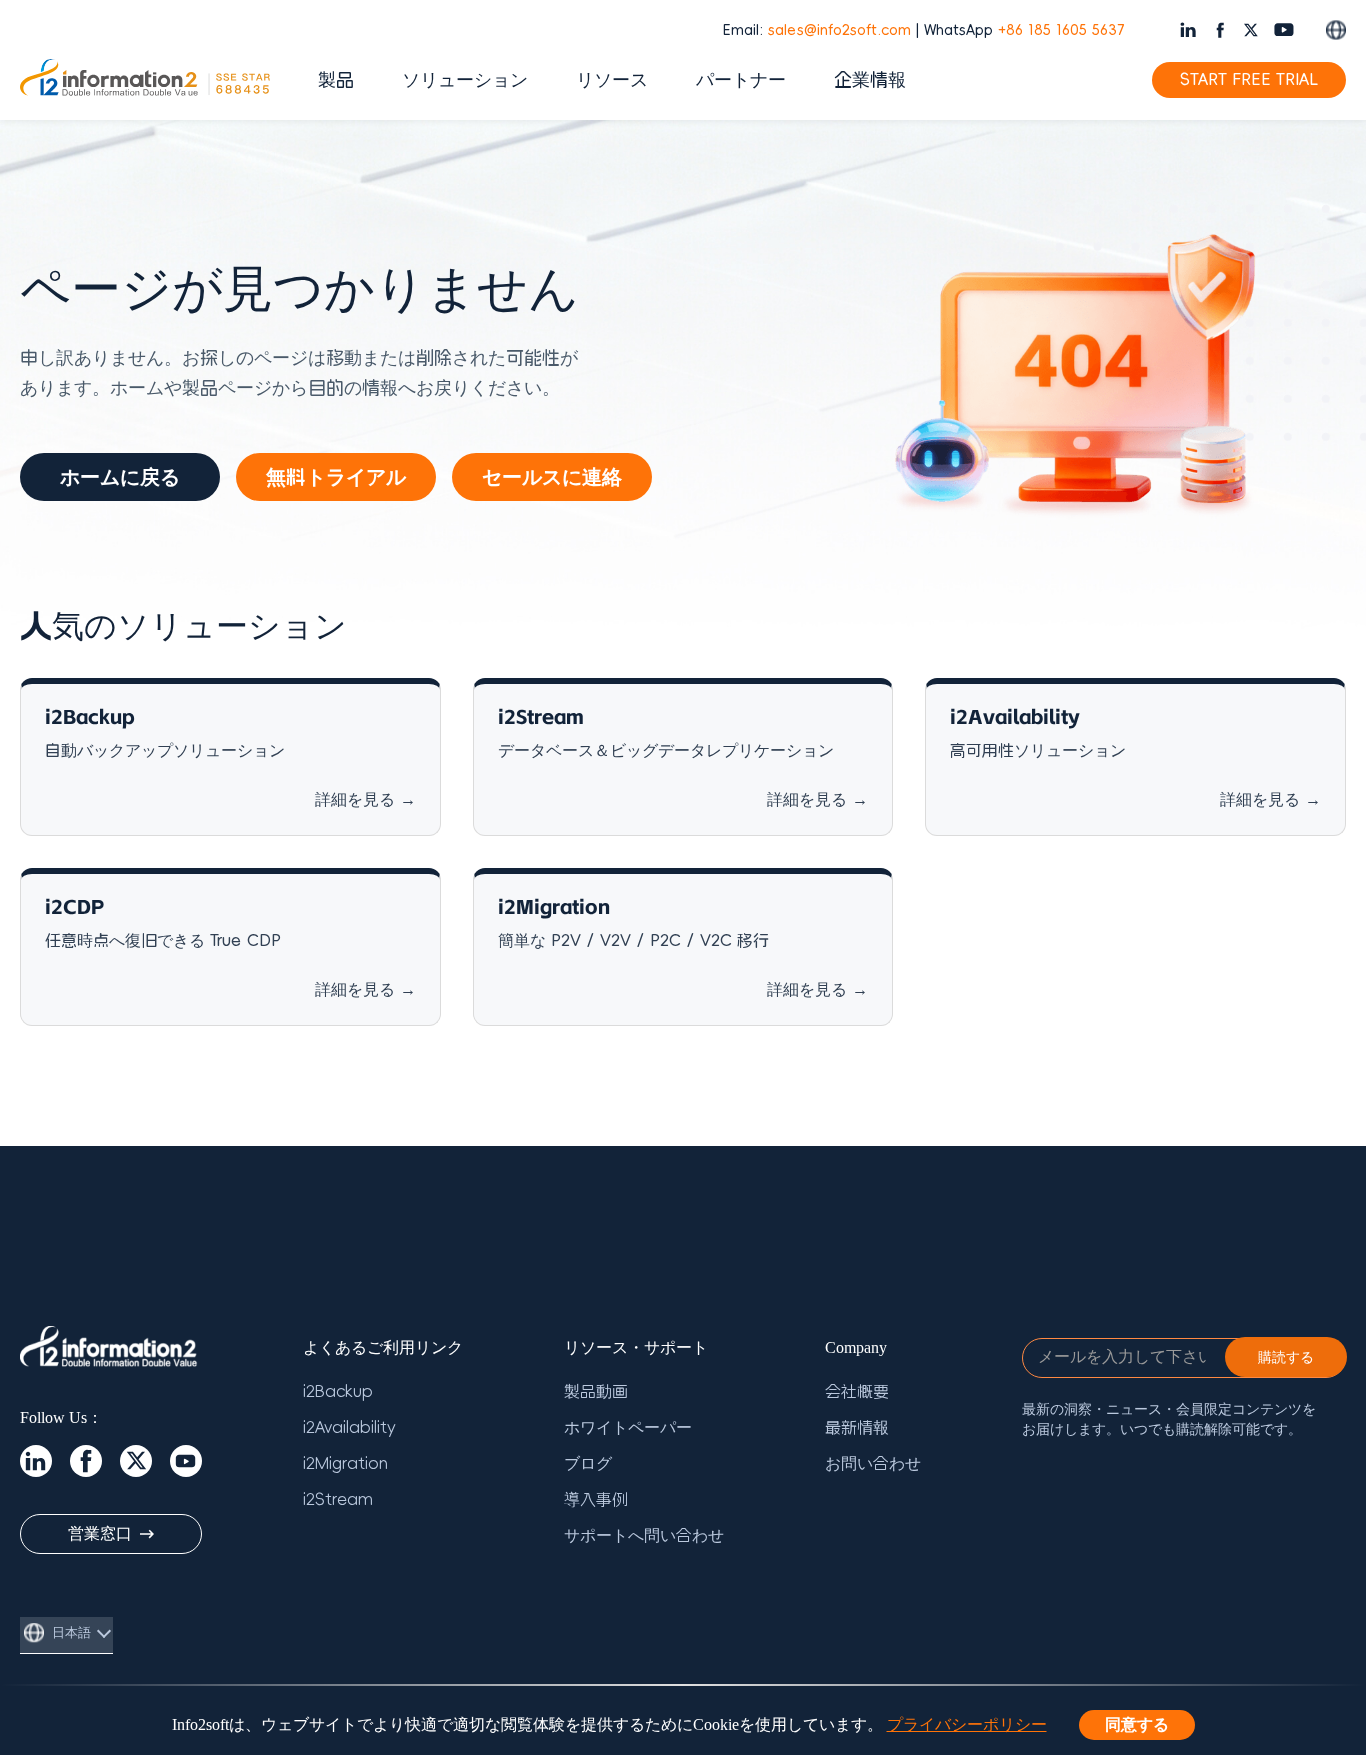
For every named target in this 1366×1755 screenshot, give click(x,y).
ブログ (588, 1464)
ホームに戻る (120, 477)
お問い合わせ (873, 1464)
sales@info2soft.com (839, 30)
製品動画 (596, 1392)
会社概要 (857, 1392)
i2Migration (345, 1464)
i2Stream (338, 1500)
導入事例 (596, 1500)
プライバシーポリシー (967, 1724)
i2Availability (349, 1428)
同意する (1137, 1724)
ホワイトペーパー (628, 1428)
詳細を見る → (365, 800)
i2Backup (338, 1392)
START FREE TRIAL (1249, 80)
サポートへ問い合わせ (644, 1536)
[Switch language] (1336, 30)
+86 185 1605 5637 (1061, 30)
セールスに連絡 (552, 477)
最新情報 (857, 1428)
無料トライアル (336, 477)
